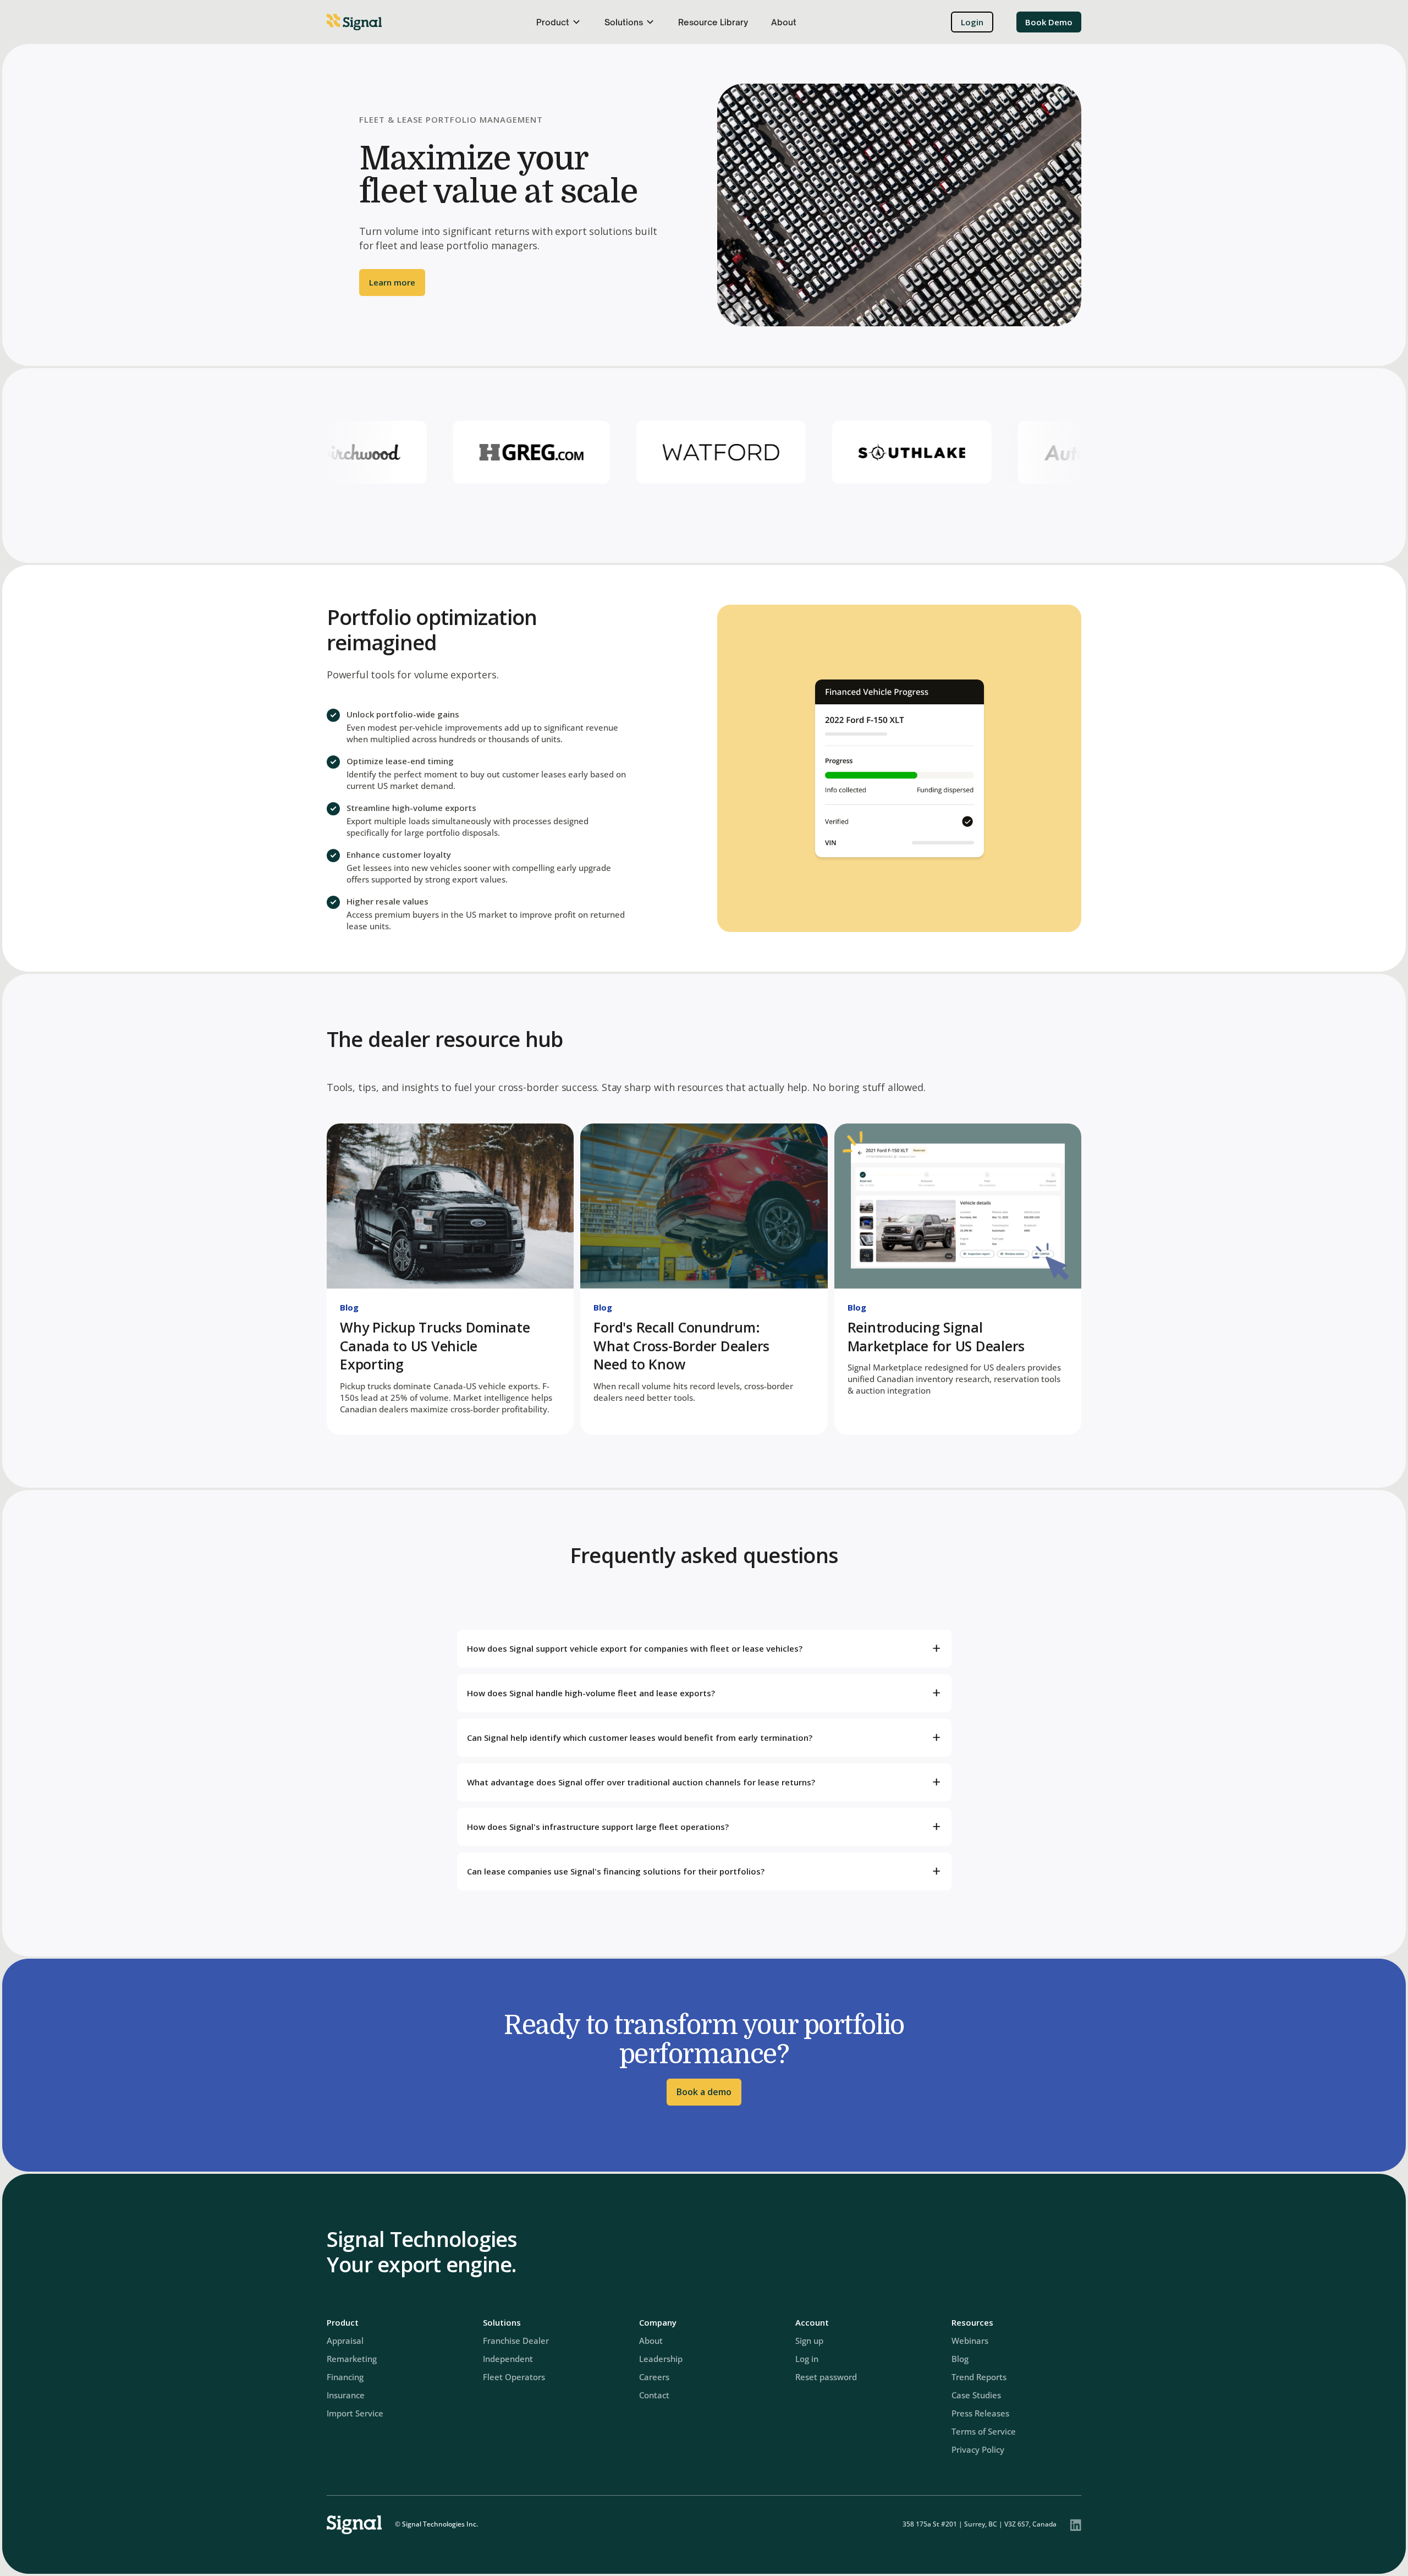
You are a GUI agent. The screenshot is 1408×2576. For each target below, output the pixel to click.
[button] (559, 22)
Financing (345, 2377)
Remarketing (352, 2359)
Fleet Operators (514, 2377)
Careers (654, 2377)
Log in (807, 2359)
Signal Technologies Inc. (440, 2524)
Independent (508, 2359)
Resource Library (713, 22)
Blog (349, 1307)
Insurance (346, 2395)
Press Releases (980, 2413)
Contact (654, 2395)
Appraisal (345, 2341)
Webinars (970, 2341)
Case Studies (976, 2395)
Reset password (826, 2377)
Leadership (661, 2359)
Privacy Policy (978, 2449)
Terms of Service (984, 2431)
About (784, 22)
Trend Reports (979, 2377)
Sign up (809, 2341)
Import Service (355, 2413)
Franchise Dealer (516, 2341)
